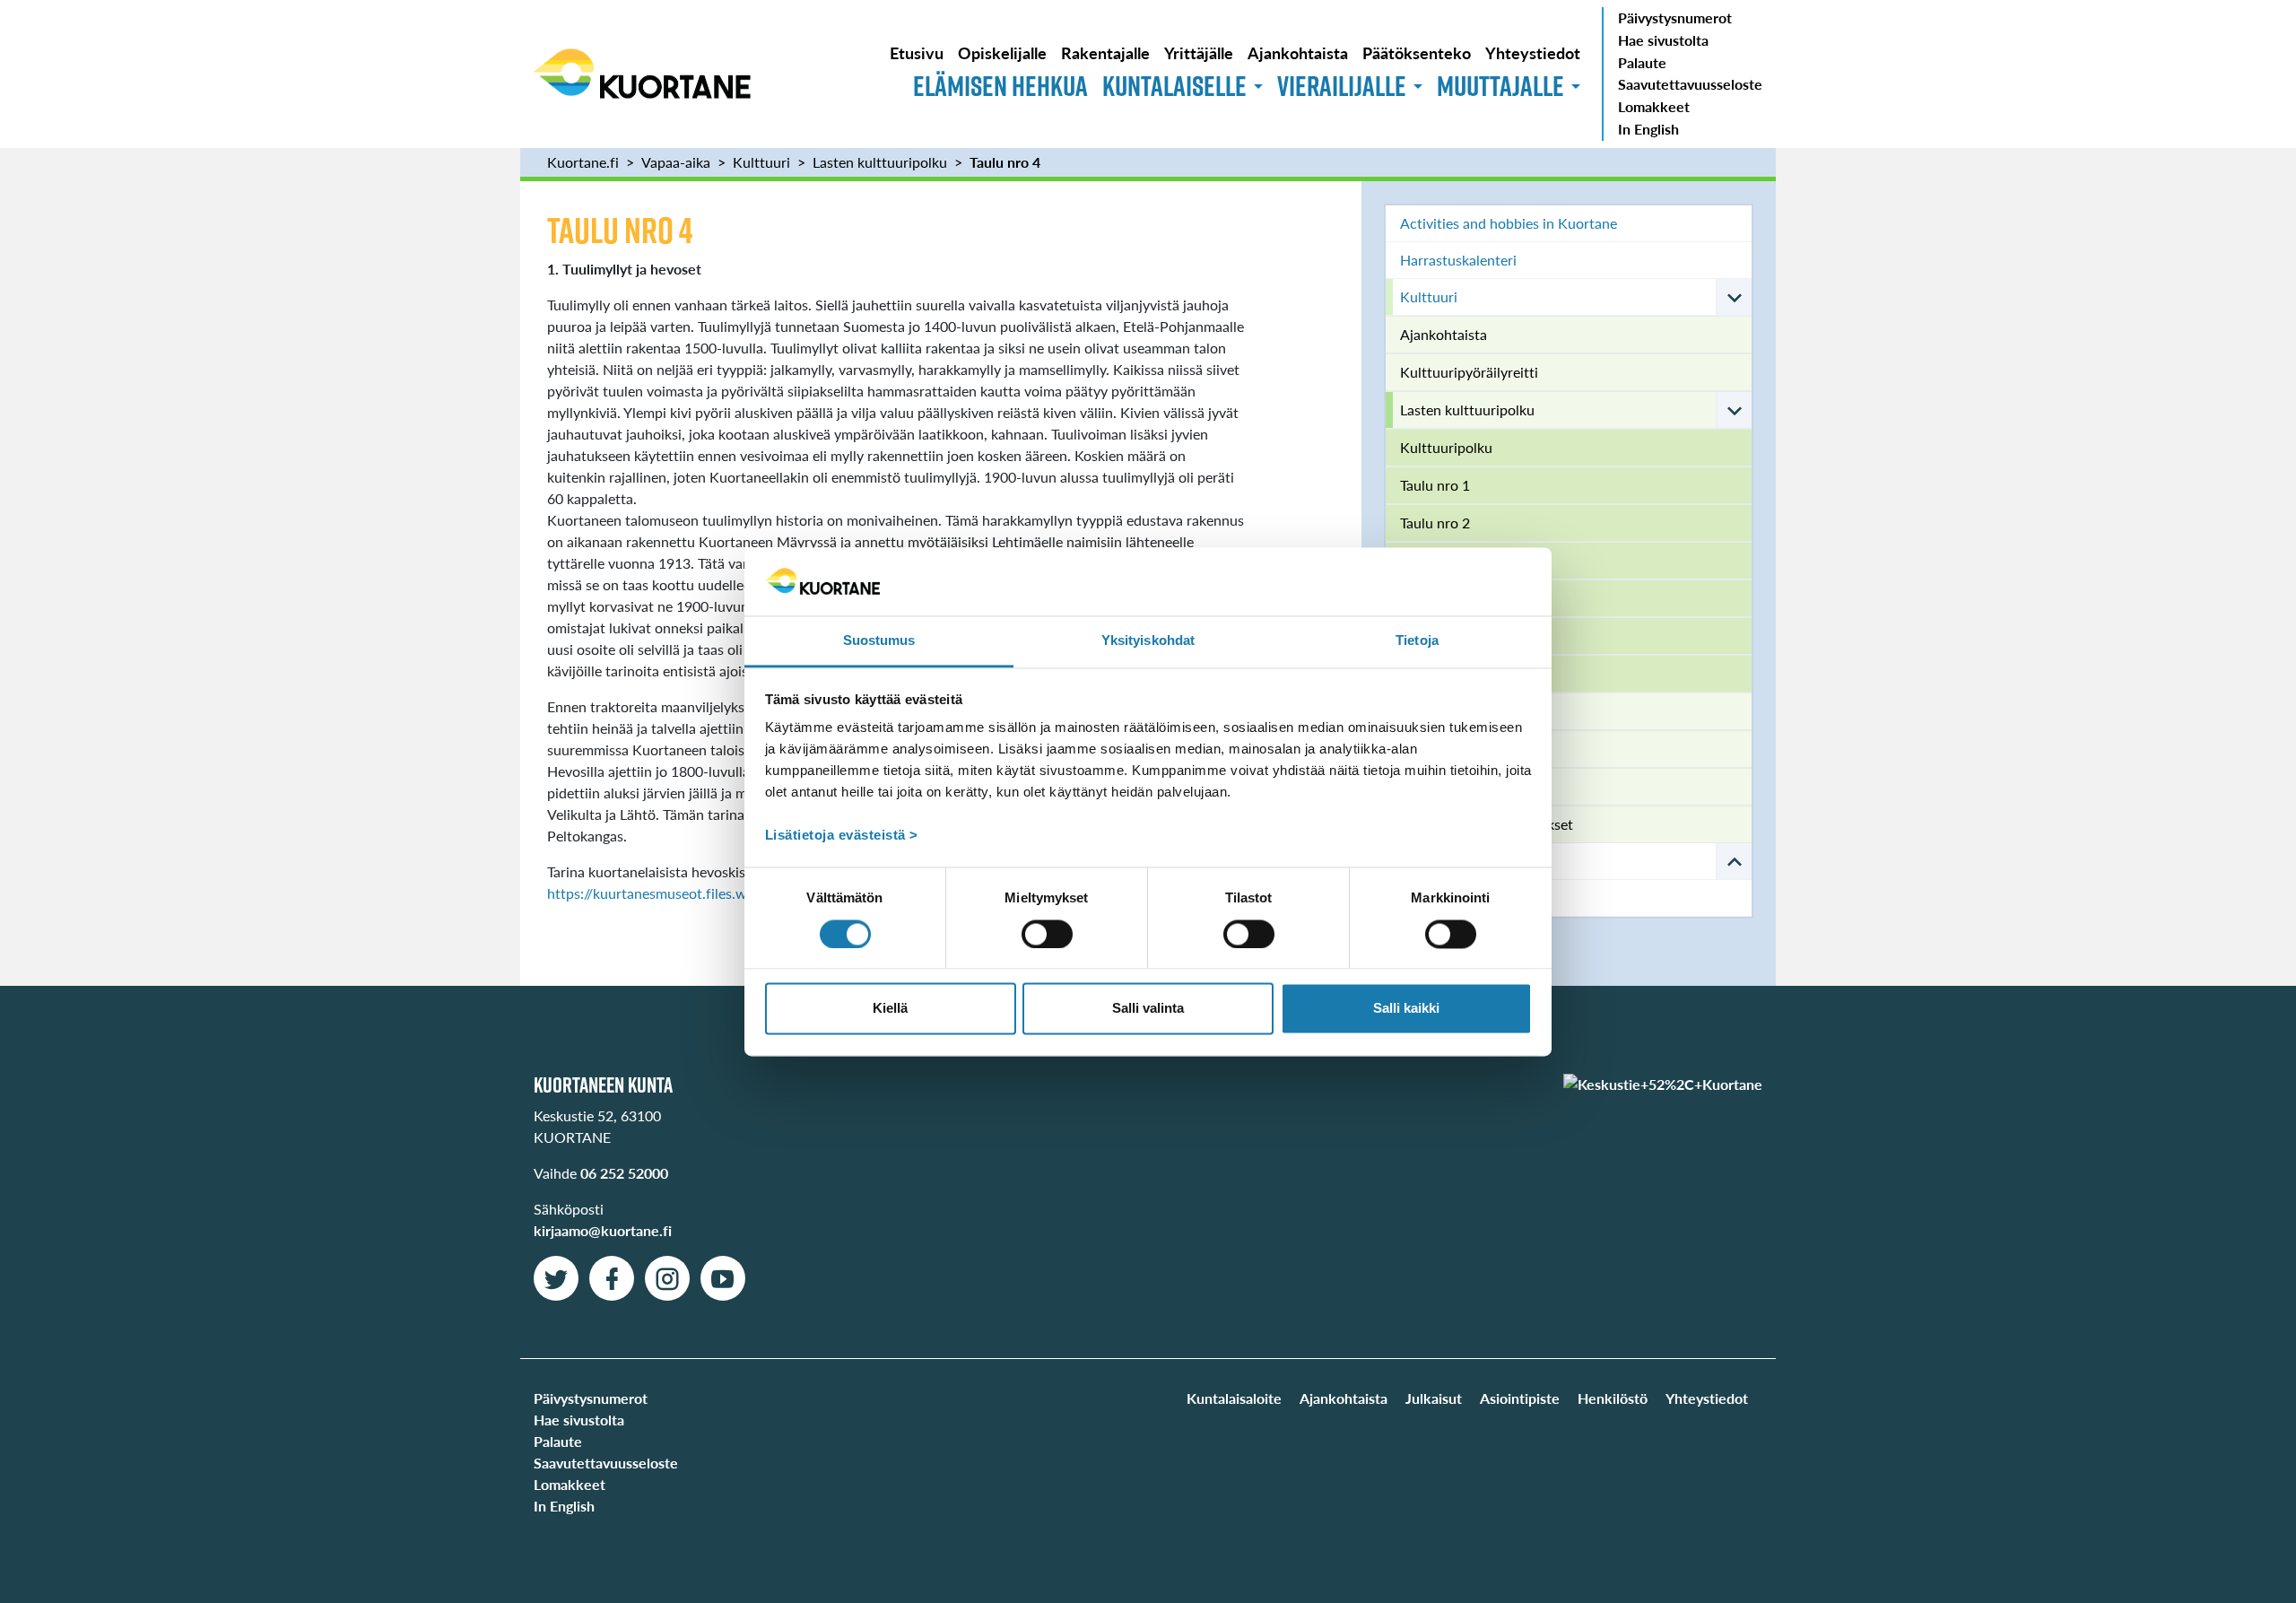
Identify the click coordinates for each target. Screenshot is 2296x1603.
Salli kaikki (1406, 1009)
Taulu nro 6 (1435, 673)
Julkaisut (1434, 1398)
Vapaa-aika (676, 162)
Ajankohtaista (1298, 52)
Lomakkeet (1654, 106)
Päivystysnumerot (1675, 17)
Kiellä (890, 1009)
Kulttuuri (761, 162)
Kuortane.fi (583, 162)
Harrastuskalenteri (1458, 260)
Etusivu (917, 52)
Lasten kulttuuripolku (880, 162)
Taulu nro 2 (1435, 523)
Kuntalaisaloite (1234, 1398)
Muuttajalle (1500, 86)
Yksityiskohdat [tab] (1148, 641)
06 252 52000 (624, 1173)
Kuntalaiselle (1174, 86)
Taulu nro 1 (1435, 485)
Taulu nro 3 (1435, 560)
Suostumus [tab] (879, 641)
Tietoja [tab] (1417, 641)
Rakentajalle (1105, 52)
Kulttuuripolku (1446, 447)
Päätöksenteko (1417, 52)
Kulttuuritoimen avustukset (1487, 824)
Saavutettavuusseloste (1690, 84)
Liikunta (1425, 861)
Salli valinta (1148, 1009)
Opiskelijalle (1002, 52)
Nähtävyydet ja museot (1473, 711)
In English (1648, 129)
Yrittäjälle (1199, 52)
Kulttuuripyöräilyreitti (1469, 372)
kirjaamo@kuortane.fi (603, 1230)
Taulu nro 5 (1435, 636)
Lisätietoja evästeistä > (842, 836)
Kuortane (642, 74)
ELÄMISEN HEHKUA (1000, 86)
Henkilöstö (1613, 1398)
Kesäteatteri (1438, 786)
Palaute (1642, 62)
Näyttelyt (1430, 749)
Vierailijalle (1342, 86)
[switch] (1047, 934)
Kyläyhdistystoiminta (1466, 897)
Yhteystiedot (1533, 52)
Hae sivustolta (1663, 40)
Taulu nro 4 (1005, 162)
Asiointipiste (1520, 1398)
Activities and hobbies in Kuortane (1509, 223)
